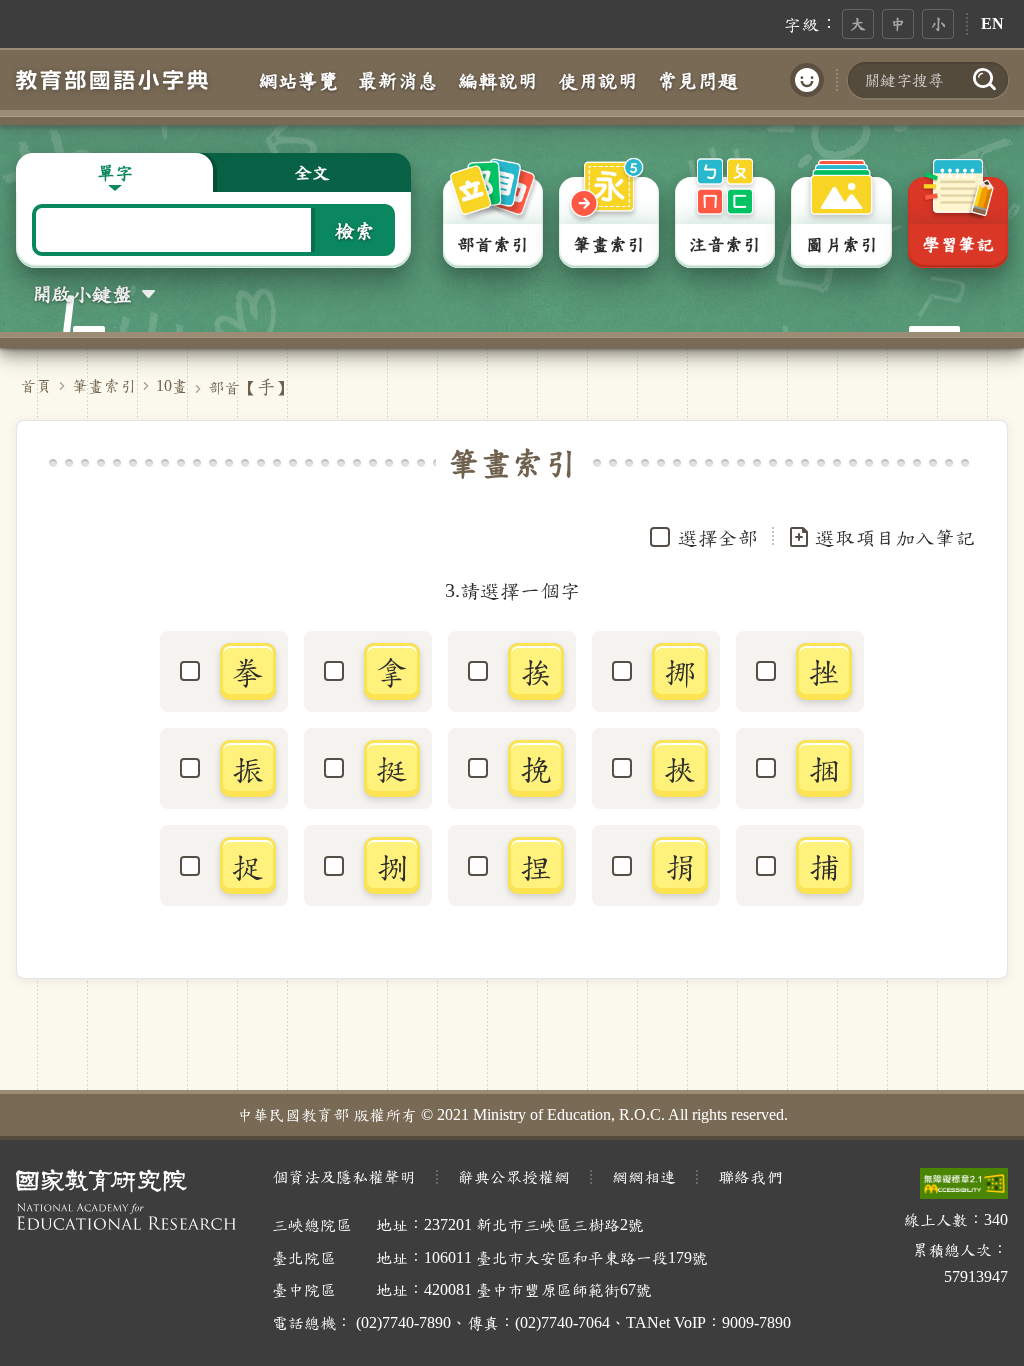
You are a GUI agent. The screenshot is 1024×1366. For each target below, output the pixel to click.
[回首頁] (112, 80)
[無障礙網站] (964, 1183)
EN (992, 23)
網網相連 (644, 1176)
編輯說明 (498, 80)
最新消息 (398, 80)
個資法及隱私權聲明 (344, 1176)
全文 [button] (312, 172)
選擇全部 (718, 537)
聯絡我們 (750, 1176)
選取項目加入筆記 (895, 537)
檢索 (355, 230)
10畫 (172, 385)
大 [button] (858, 23)
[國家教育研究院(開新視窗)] (128, 1199)
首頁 (36, 385)
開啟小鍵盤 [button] (82, 293)
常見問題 (698, 80)
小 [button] (938, 23)
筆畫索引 (104, 385)
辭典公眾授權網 (514, 1176)
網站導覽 (298, 80)
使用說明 (598, 80)
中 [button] (898, 23)
